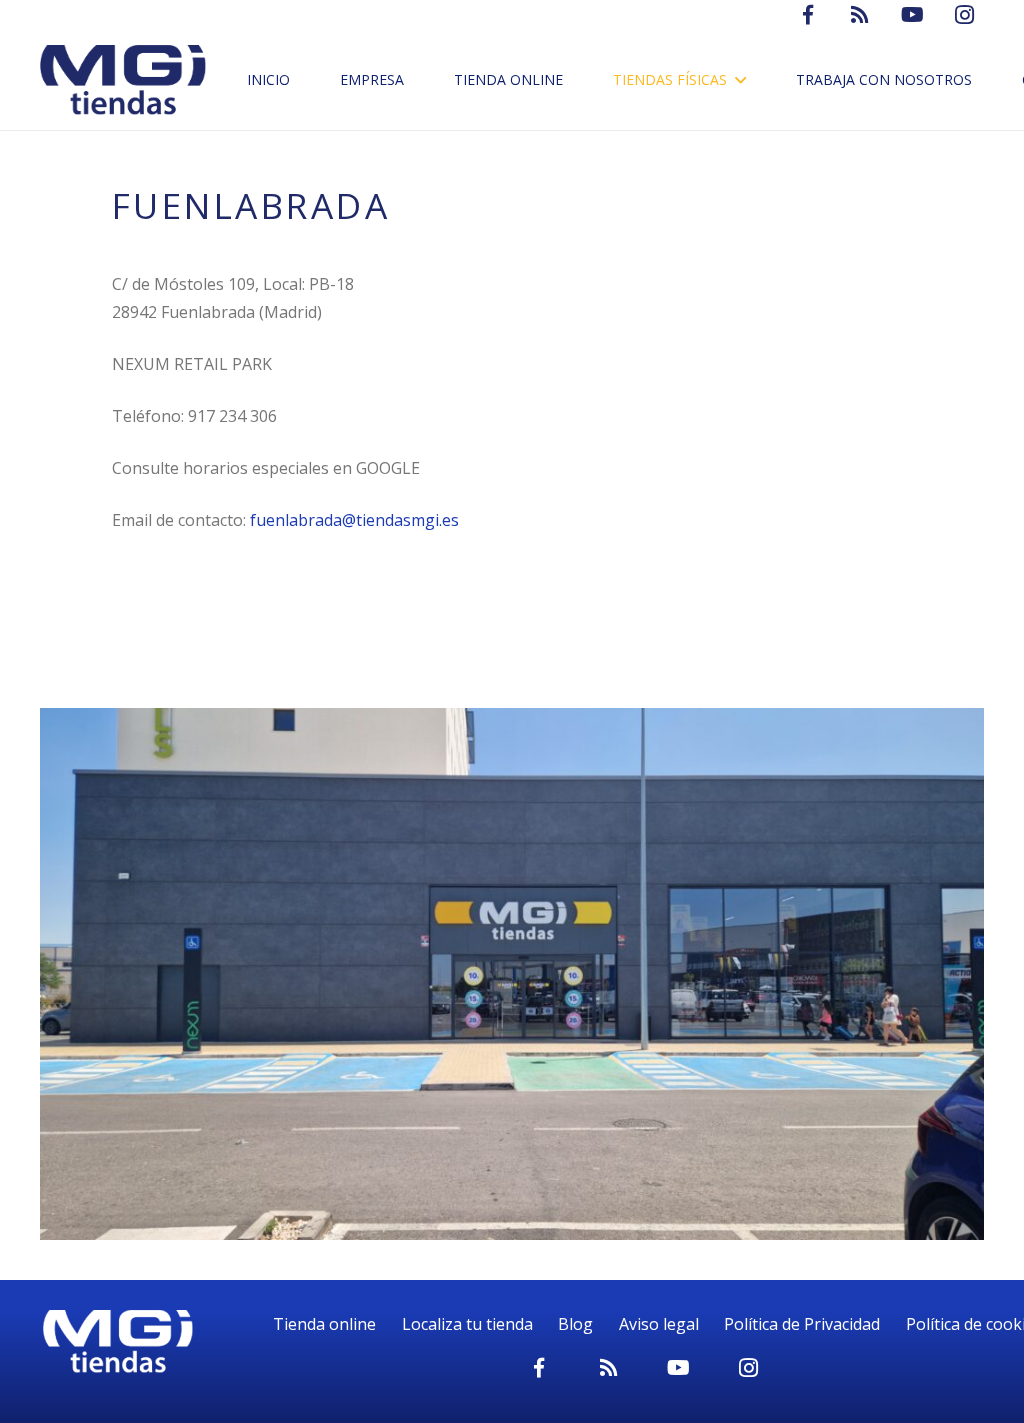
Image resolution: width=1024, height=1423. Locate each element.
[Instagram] (749, 1368)
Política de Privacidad (802, 1324)
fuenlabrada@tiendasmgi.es (354, 520)
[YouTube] (679, 1368)
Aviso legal (659, 1324)
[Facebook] (539, 1368)
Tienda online (324, 1324)
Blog (575, 1324)
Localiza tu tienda (467, 1324)
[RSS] (609, 1368)
